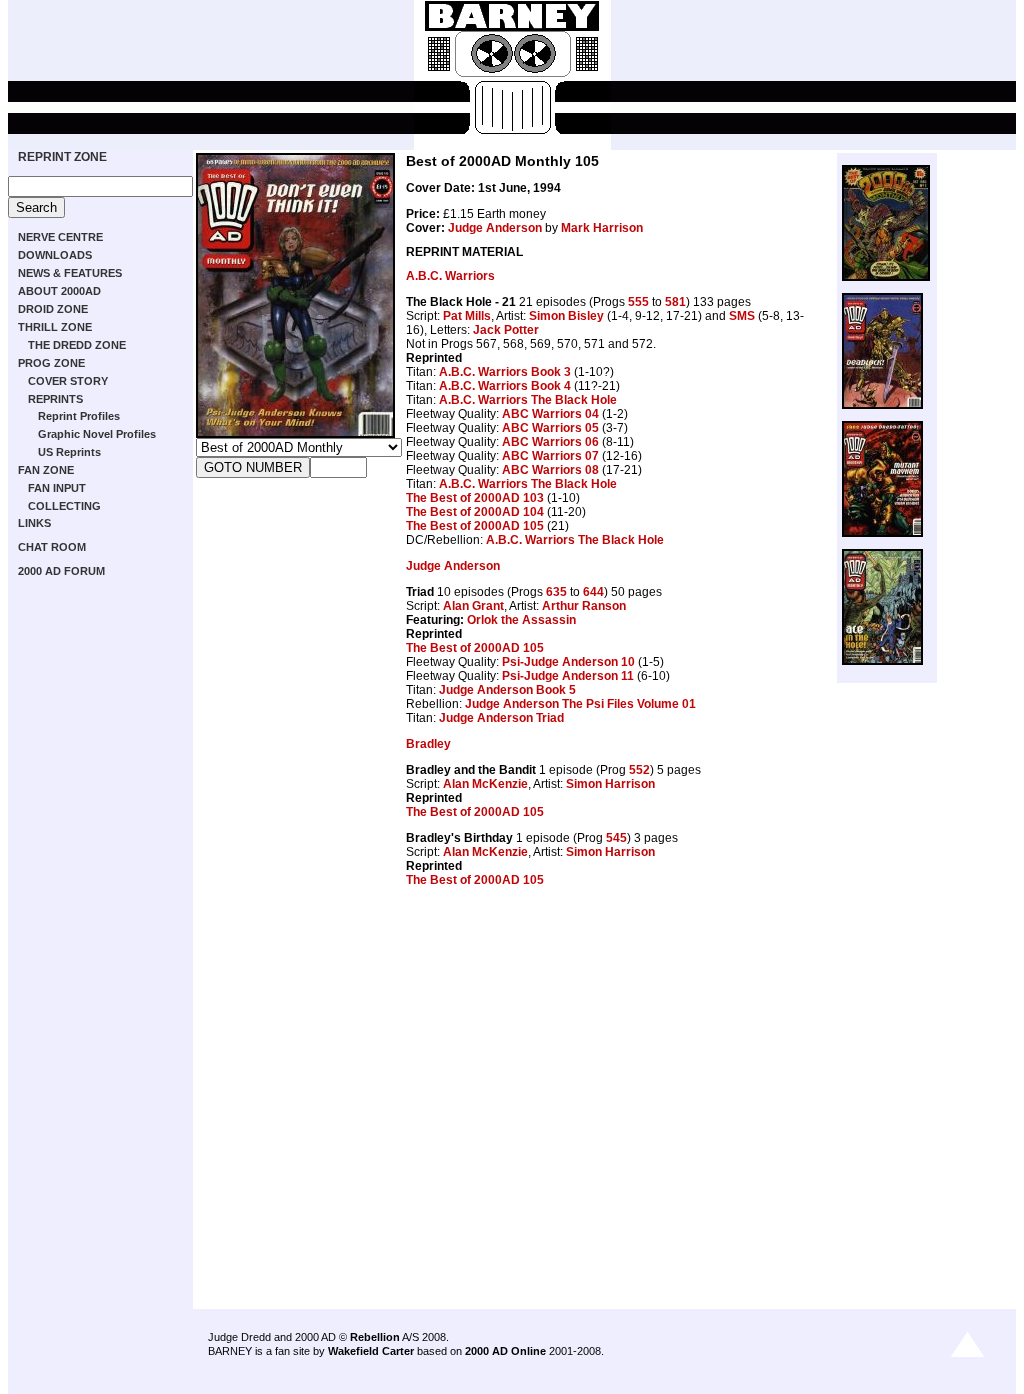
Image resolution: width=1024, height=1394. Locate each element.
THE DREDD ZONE (77, 345)
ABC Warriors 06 (550, 442)
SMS (742, 316)
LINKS (34, 523)
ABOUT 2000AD (59, 291)
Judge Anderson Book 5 (507, 690)
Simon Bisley (566, 316)
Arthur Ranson (584, 606)
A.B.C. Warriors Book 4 (505, 386)
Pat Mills (467, 316)
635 (556, 592)
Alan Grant (473, 606)
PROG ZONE (51, 363)
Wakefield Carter (371, 1351)
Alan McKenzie (485, 784)
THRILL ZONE (55, 327)
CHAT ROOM (52, 547)
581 (675, 302)
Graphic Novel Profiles (97, 434)
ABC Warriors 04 (550, 414)
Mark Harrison (602, 228)
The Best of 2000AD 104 (475, 512)
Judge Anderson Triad (501, 718)
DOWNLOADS (55, 255)
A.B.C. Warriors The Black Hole (528, 400)
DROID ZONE (53, 309)
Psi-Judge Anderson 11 (568, 676)
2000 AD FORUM (61, 571)
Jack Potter (506, 330)
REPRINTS (55, 399)
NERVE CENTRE (60, 237)
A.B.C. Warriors (450, 276)
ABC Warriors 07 (550, 456)
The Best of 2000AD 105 (475, 526)
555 (638, 302)
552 (639, 770)
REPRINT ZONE (62, 157)
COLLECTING (64, 506)
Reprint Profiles (79, 416)
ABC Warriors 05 (550, 428)
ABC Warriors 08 (550, 470)
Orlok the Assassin (521, 620)
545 (616, 838)
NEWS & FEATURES (70, 273)
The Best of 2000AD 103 (475, 498)
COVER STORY (68, 381)
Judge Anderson (495, 228)
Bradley (428, 744)
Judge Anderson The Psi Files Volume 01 (580, 704)
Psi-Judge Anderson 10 (568, 662)
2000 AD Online (505, 1351)
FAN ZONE (46, 470)
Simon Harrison (610, 784)
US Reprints (69, 452)
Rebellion (375, 1337)
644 (593, 592)
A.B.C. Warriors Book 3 (505, 372)
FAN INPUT (57, 488)
